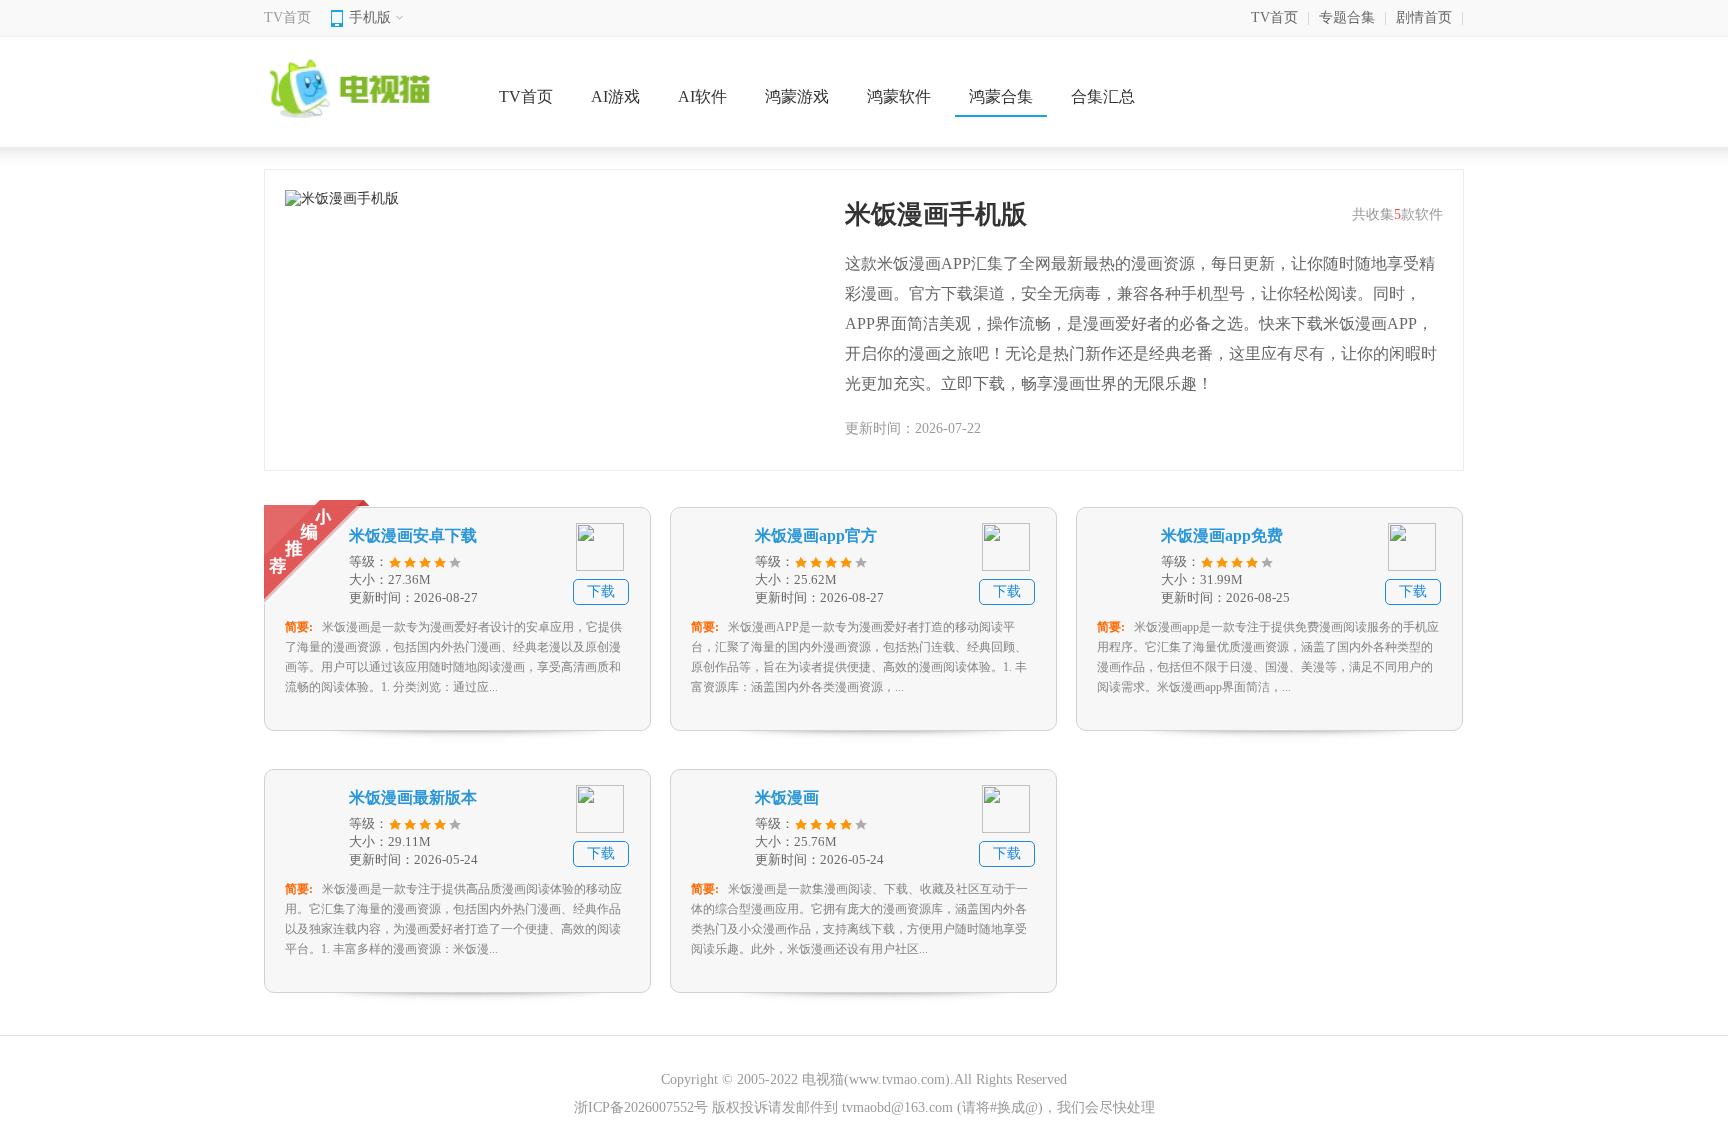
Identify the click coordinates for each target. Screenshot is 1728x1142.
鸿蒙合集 (1001, 96)
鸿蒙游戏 (797, 96)
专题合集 (1347, 17)
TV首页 (287, 17)
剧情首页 (1424, 17)
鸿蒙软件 (899, 96)
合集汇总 (1103, 96)
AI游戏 (615, 96)
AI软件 (702, 96)
